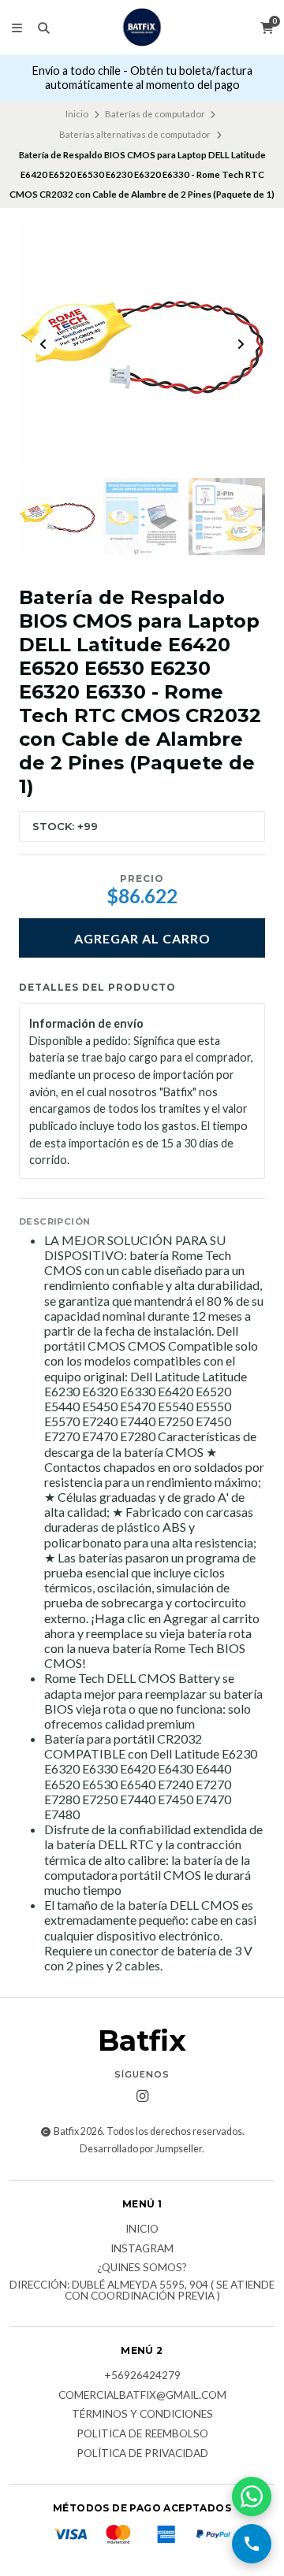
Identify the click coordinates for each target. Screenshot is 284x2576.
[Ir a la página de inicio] (142, 27)
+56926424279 (142, 2376)
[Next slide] (241, 344)
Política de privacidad (142, 2454)
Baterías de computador (155, 114)
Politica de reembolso (142, 2434)
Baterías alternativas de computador (135, 134)
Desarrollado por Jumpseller (141, 2149)
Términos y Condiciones (142, 2415)
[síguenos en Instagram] (142, 2096)
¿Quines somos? (142, 2268)
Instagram (142, 2249)
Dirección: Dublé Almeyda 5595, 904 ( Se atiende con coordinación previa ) (142, 2291)
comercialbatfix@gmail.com (142, 2396)
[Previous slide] (43, 344)
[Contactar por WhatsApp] (252, 2496)
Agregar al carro (142, 938)
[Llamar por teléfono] (252, 2544)
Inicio (77, 114)
